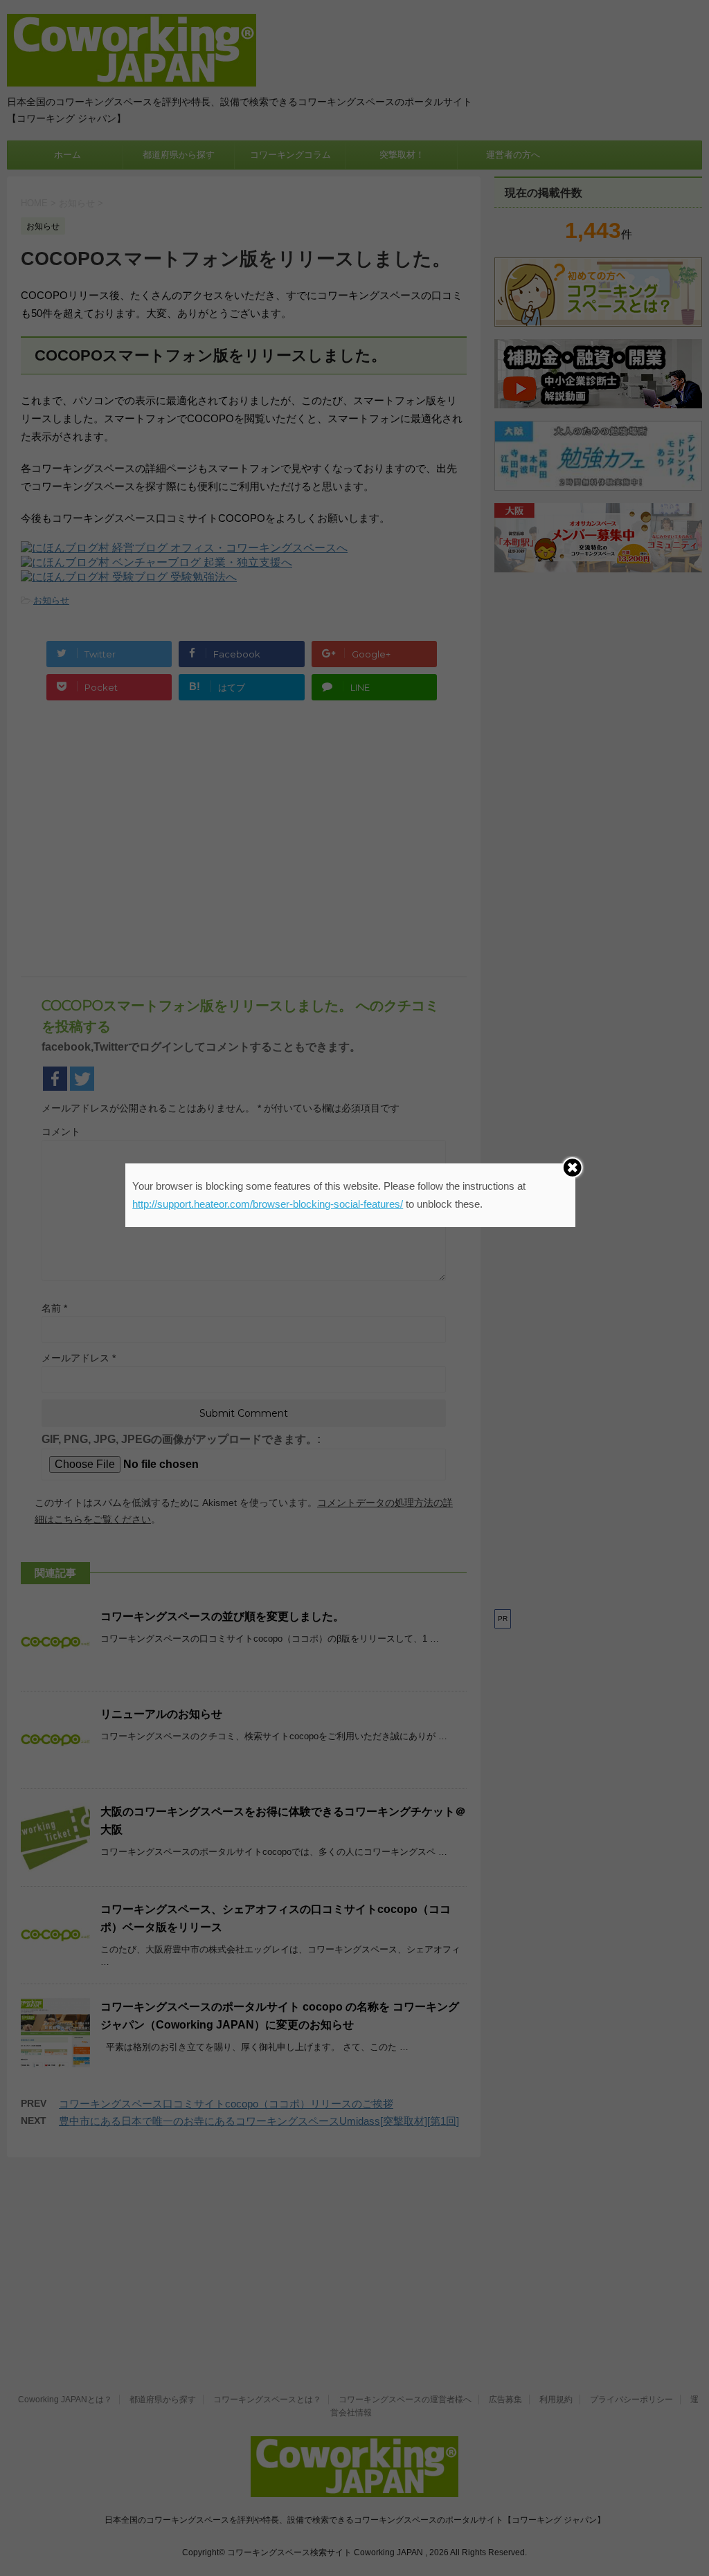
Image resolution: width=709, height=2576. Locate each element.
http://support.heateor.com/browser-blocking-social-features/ (268, 1204)
